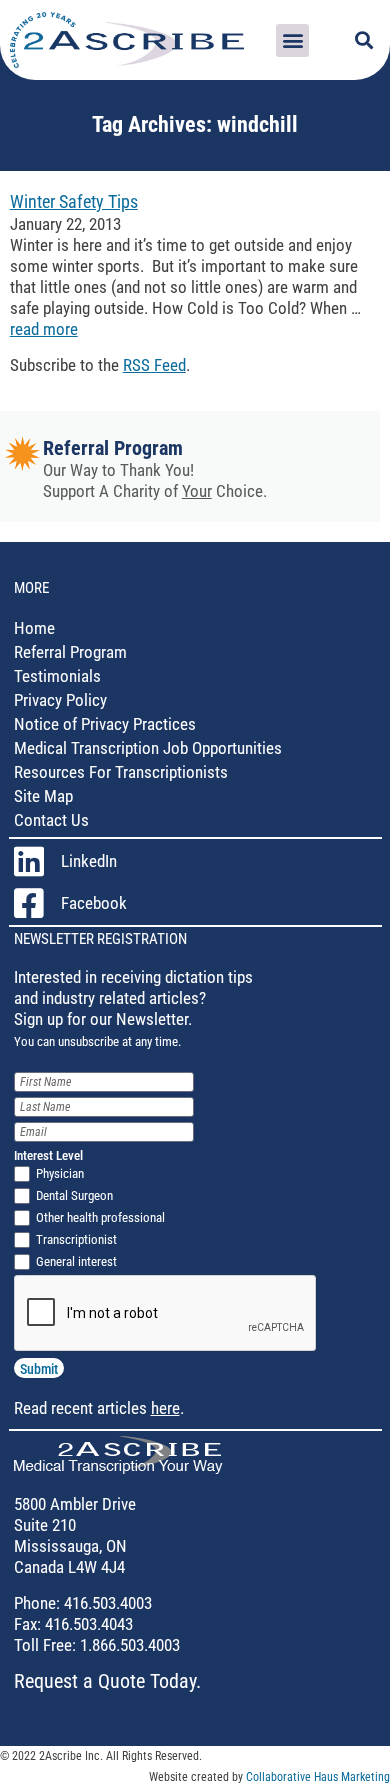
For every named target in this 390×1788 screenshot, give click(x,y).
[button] (292, 40)
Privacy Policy (60, 700)
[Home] (118, 1468)
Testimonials (57, 676)
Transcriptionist (76, 1239)
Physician (60, 1173)
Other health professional (100, 1217)
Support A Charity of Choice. (155, 491)
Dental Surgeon (74, 1195)
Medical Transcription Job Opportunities (148, 748)
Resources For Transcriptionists (121, 772)
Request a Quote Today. (107, 1681)
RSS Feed (154, 365)
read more (44, 329)
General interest (76, 1261)
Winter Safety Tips (74, 201)
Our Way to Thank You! (118, 470)
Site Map (43, 796)
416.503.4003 (106, 1603)
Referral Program (113, 448)
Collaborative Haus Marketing (318, 1777)
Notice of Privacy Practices (105, 724)
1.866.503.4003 (128, 1645)
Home (34, 628)
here (165, 1408)
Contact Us (51, 820)
